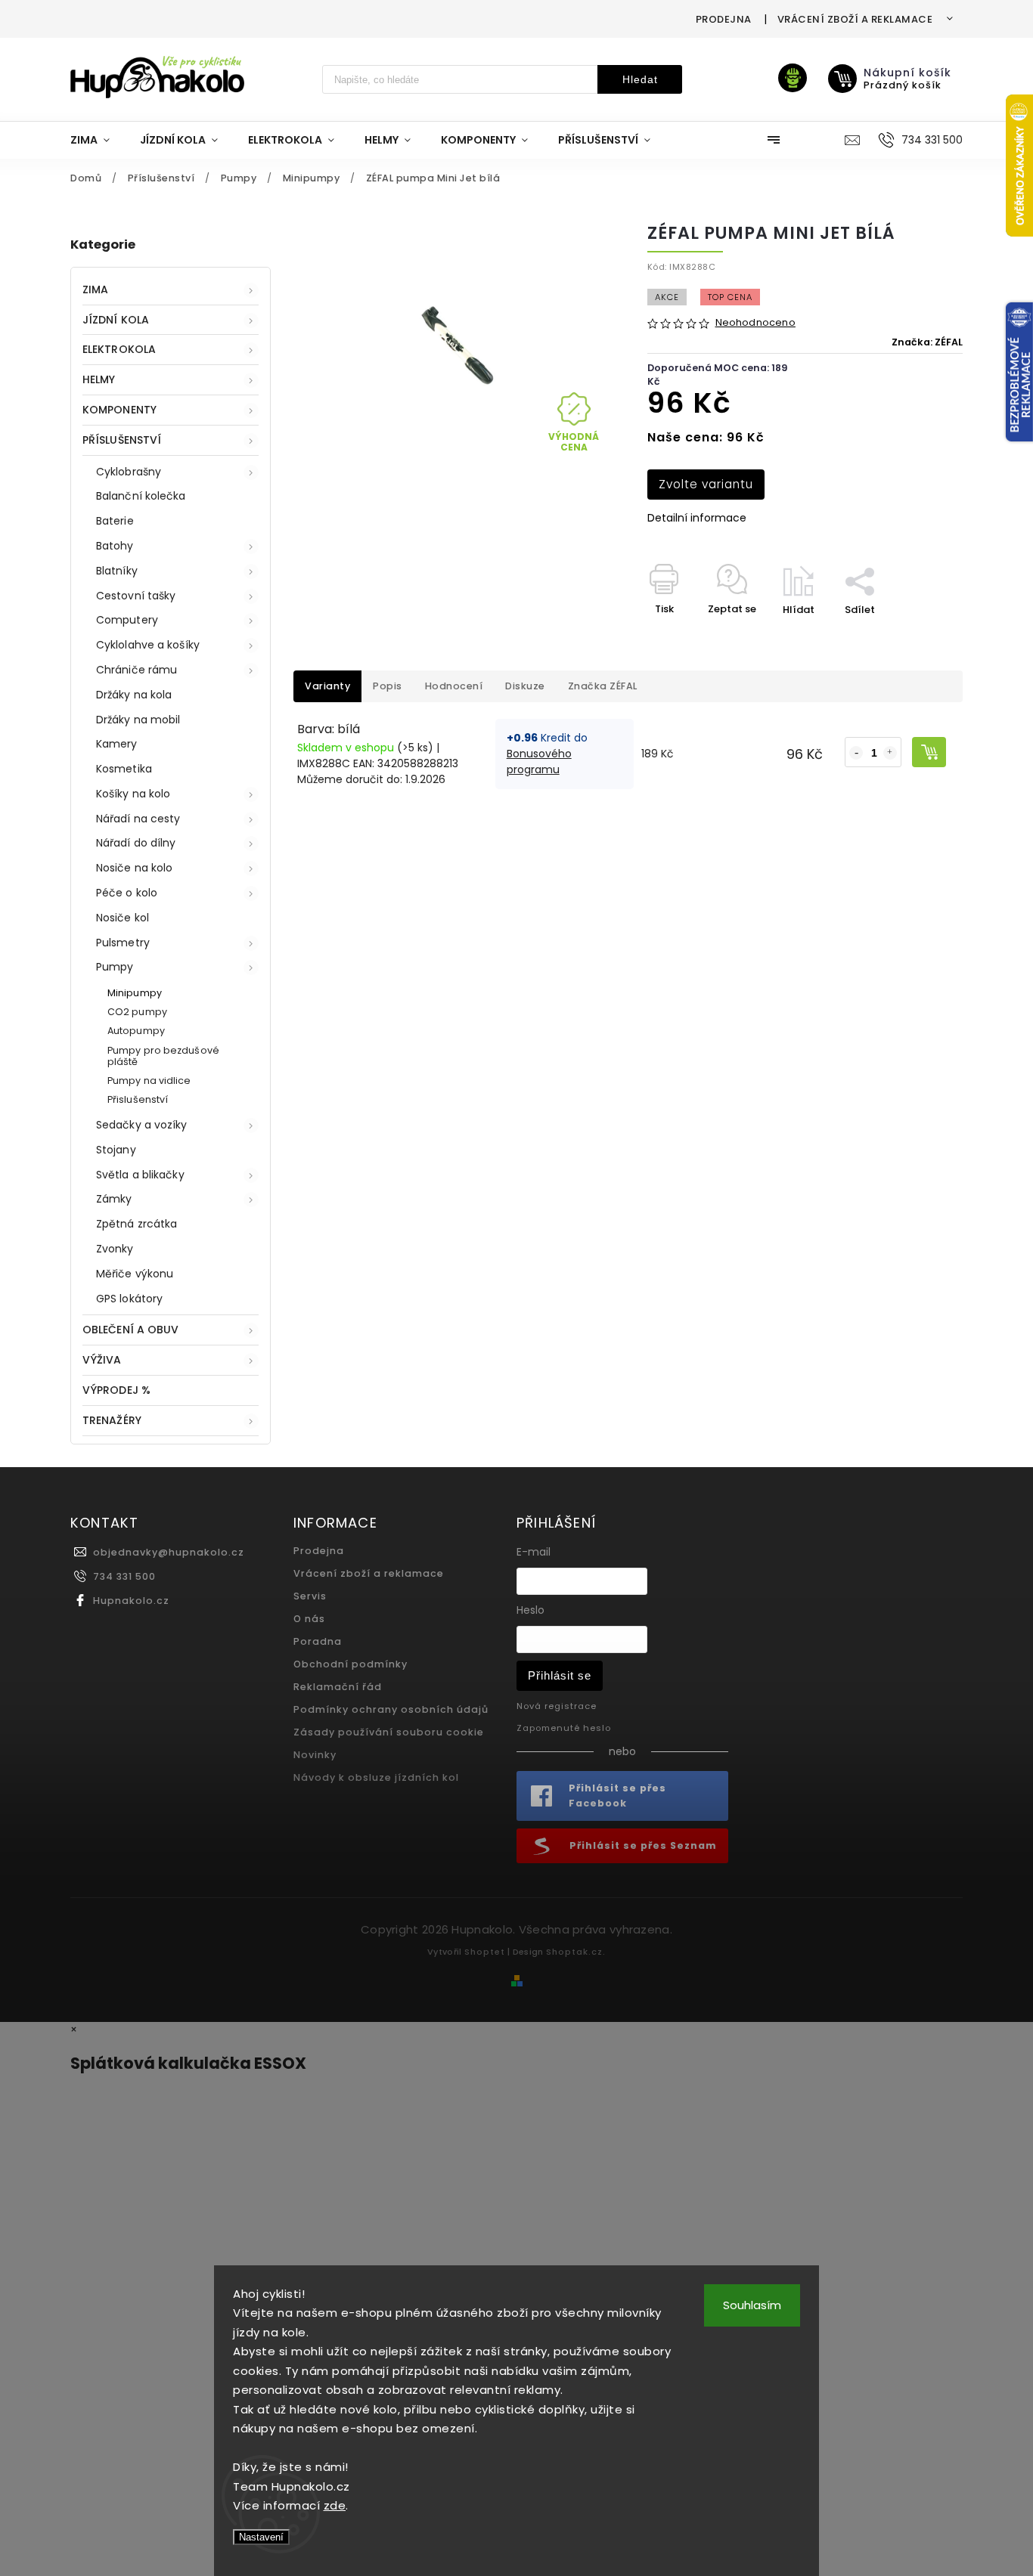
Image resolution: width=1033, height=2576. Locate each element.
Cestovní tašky (136, 596)
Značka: (927, 342)
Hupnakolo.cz (131, 1601)
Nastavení (261, 2537)
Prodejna (724, 19)
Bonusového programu (539, 762)
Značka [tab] (603, 686)
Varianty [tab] (327, 686)
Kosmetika (124, 769)
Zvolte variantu (706, 484)
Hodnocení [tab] (454, 686)
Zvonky (115, 1249)
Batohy (115, 546)
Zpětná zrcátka (136, 1224)
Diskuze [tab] (525, 686)
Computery (127, 620)
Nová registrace (557, 1706)
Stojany (116, 1150)
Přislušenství (138, 1099)
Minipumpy (135, 993)
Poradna (318, 1641)
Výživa (102, 1360)
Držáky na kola (134, 695)
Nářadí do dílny (136, 843)
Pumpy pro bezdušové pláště (163, 1056)
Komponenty (119, 410)
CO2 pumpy (137, 1012)
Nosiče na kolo (134, 868)
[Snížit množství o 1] (856, 753)
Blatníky (117, 571)
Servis (310, 1596)
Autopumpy (136, 1031)
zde (335, 2505)
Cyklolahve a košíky (148, 645)
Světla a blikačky (140, 1175)
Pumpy (115, 967)
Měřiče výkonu (135, 1274)
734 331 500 (124, 1576)
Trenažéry (112, 1420)
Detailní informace (697, 518)
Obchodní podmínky (351, 1664)
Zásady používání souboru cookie (389, 1732)
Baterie (115, 521)
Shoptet (485, 1952)
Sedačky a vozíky (142, 1125)
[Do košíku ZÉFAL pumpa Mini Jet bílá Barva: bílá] (929, 752)
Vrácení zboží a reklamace (855, 19)
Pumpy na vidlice (149, 1081)
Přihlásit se (560, 1675)
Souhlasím (752, 2305)
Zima (95, 289)
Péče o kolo (127, 893)
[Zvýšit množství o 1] (890, 753)
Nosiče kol (123, 918)
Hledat (640, 79)
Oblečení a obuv (131, 1330)
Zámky (114, 1199)
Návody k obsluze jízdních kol (376, 1777)
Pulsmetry (123, 943)
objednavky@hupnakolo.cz (169, 1552)
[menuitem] (98, 140)
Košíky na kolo (133, 794)
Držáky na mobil (138, 720)
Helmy (99, 379)
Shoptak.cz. (576, 1952)
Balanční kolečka (141, 496)
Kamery (117, 744)
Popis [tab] (388, 686)
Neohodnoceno (755, 323)
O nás (309, 1619)
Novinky (315, 1755)
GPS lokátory (129, 1299)
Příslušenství (122, 440)
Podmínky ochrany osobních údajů (391, 1709)
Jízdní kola (116, 320)
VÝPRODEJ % (116, 1390)
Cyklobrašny (129, 472)
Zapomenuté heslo (564, 1728)
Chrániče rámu (136, 670)
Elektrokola (119, 349)
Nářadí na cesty (138, 819)
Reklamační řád (338, 1687)
